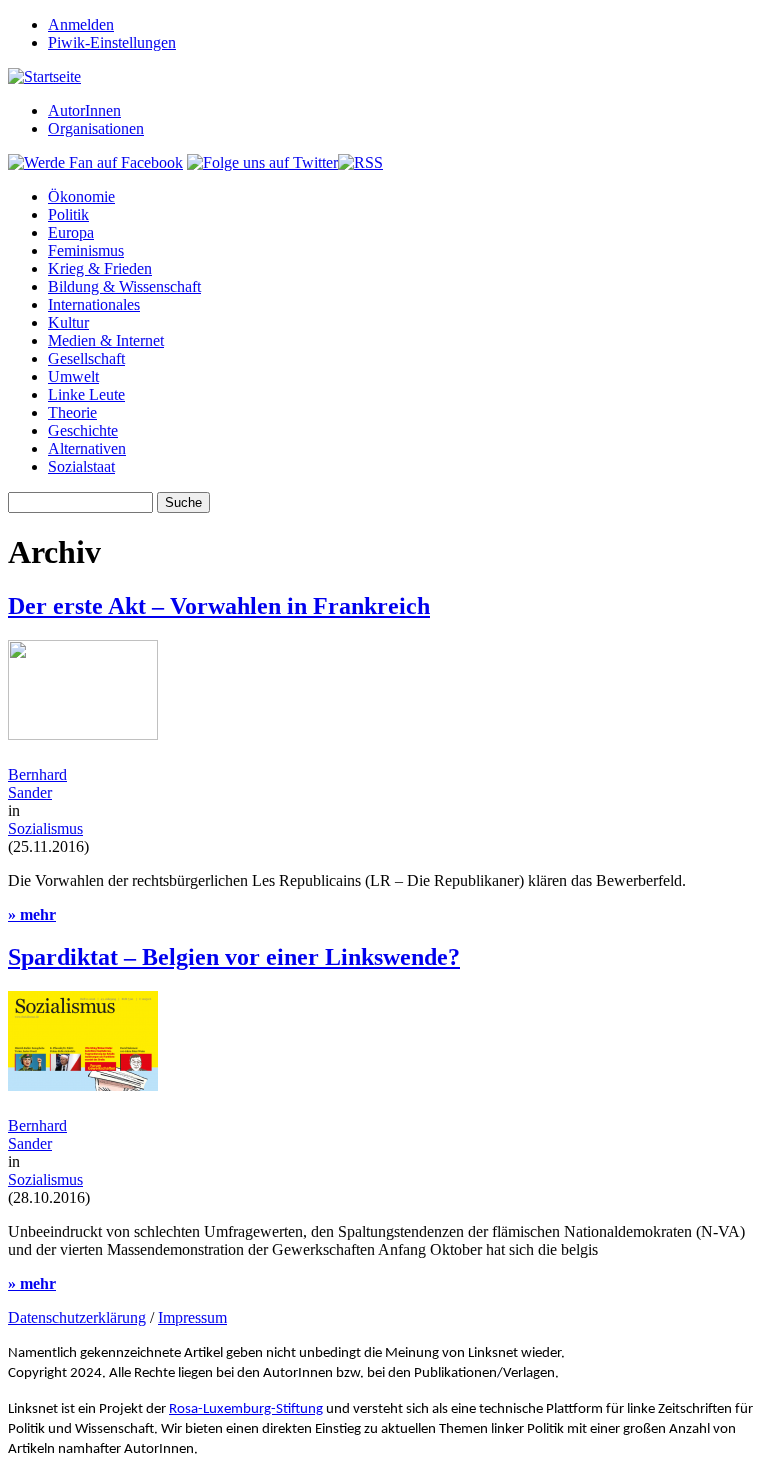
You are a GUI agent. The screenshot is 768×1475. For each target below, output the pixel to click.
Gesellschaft (86, 358)
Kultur (68, 322)
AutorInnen (84, 110)
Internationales (94, 304)
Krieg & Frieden (100, 268)
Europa (71, 232)
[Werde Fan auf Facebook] (95, 162)
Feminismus (86, 250)
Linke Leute (86, 394)
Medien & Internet (106, 340)
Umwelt (73, 376)
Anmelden (81, 24)
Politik (68, 214)
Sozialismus (45, 828)
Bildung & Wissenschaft (124, 286)
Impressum (192, 1317)
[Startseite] (44, 76)
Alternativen (87, 448)
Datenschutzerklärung (77, 1317)
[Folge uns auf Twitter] (262, 162)
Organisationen (96, 128)
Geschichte (83, 430)
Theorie (72, 412)
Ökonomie (81, 196)
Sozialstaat (81, 466)
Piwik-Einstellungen (112, 42)
